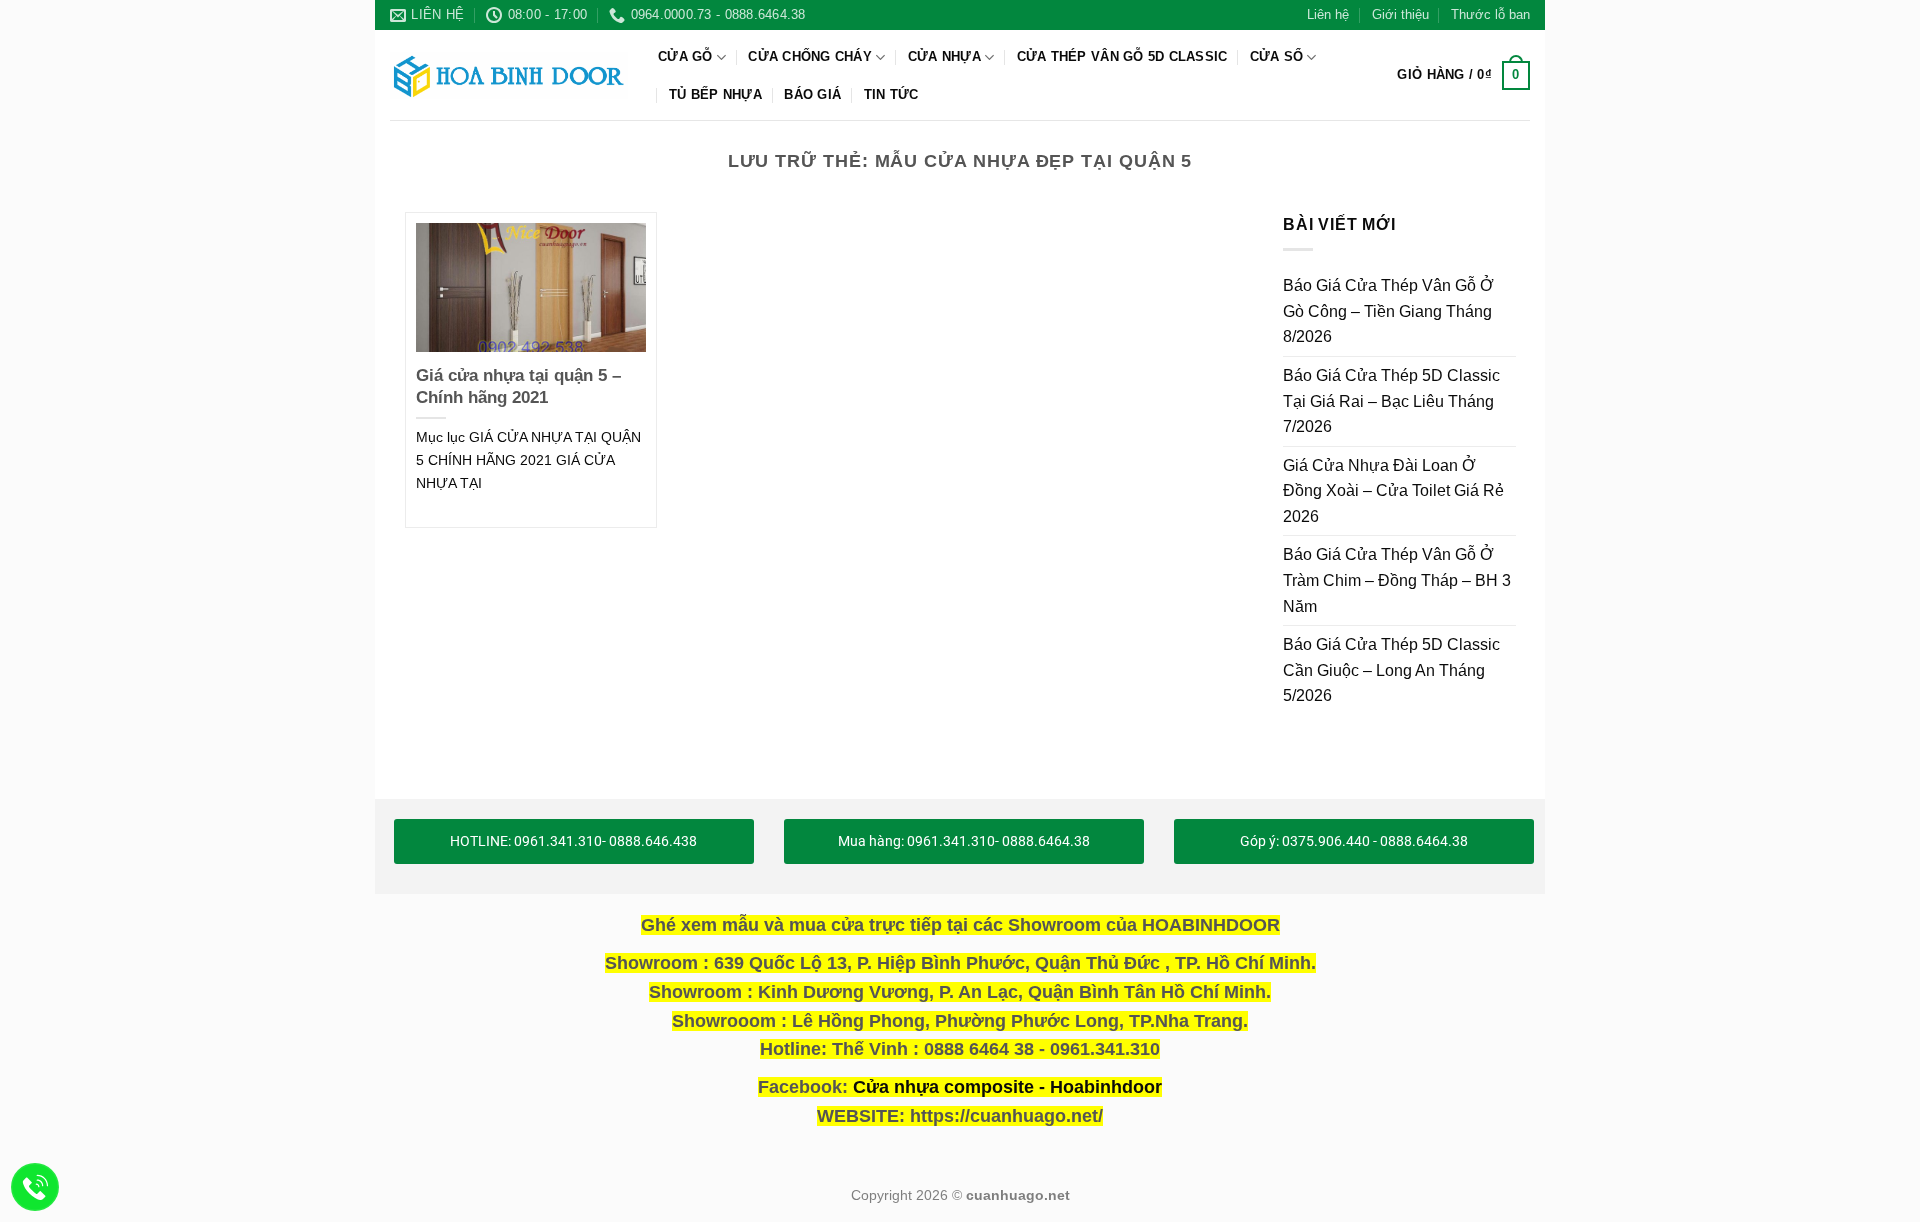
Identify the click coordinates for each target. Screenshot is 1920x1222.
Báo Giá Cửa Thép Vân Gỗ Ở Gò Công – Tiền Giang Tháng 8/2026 (1388, 311)
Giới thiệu (1400, 14)
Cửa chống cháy (810, 56)
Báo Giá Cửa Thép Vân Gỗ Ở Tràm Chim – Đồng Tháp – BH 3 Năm (1397, 580)
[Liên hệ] (35, 1187)
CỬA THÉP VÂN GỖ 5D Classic (1122, 56)
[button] (1463, 76)
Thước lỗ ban (1490, 14)
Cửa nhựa (944, 56)
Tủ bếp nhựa (715, 94)
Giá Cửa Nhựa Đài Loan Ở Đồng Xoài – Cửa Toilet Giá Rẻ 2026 (1393, 490)
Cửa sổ (1277, 56)
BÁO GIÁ (812, 94)
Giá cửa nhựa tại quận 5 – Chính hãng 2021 (518, 386)
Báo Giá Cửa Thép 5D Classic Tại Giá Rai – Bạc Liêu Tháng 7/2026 (1391, 401)
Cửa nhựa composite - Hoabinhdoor (1007, 1087)
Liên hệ (1328, 14)
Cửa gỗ (685, 56)
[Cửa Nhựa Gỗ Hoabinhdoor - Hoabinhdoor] (509, 75)
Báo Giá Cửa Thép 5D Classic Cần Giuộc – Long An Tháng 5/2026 (1391, 670)
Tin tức (891, 94)
